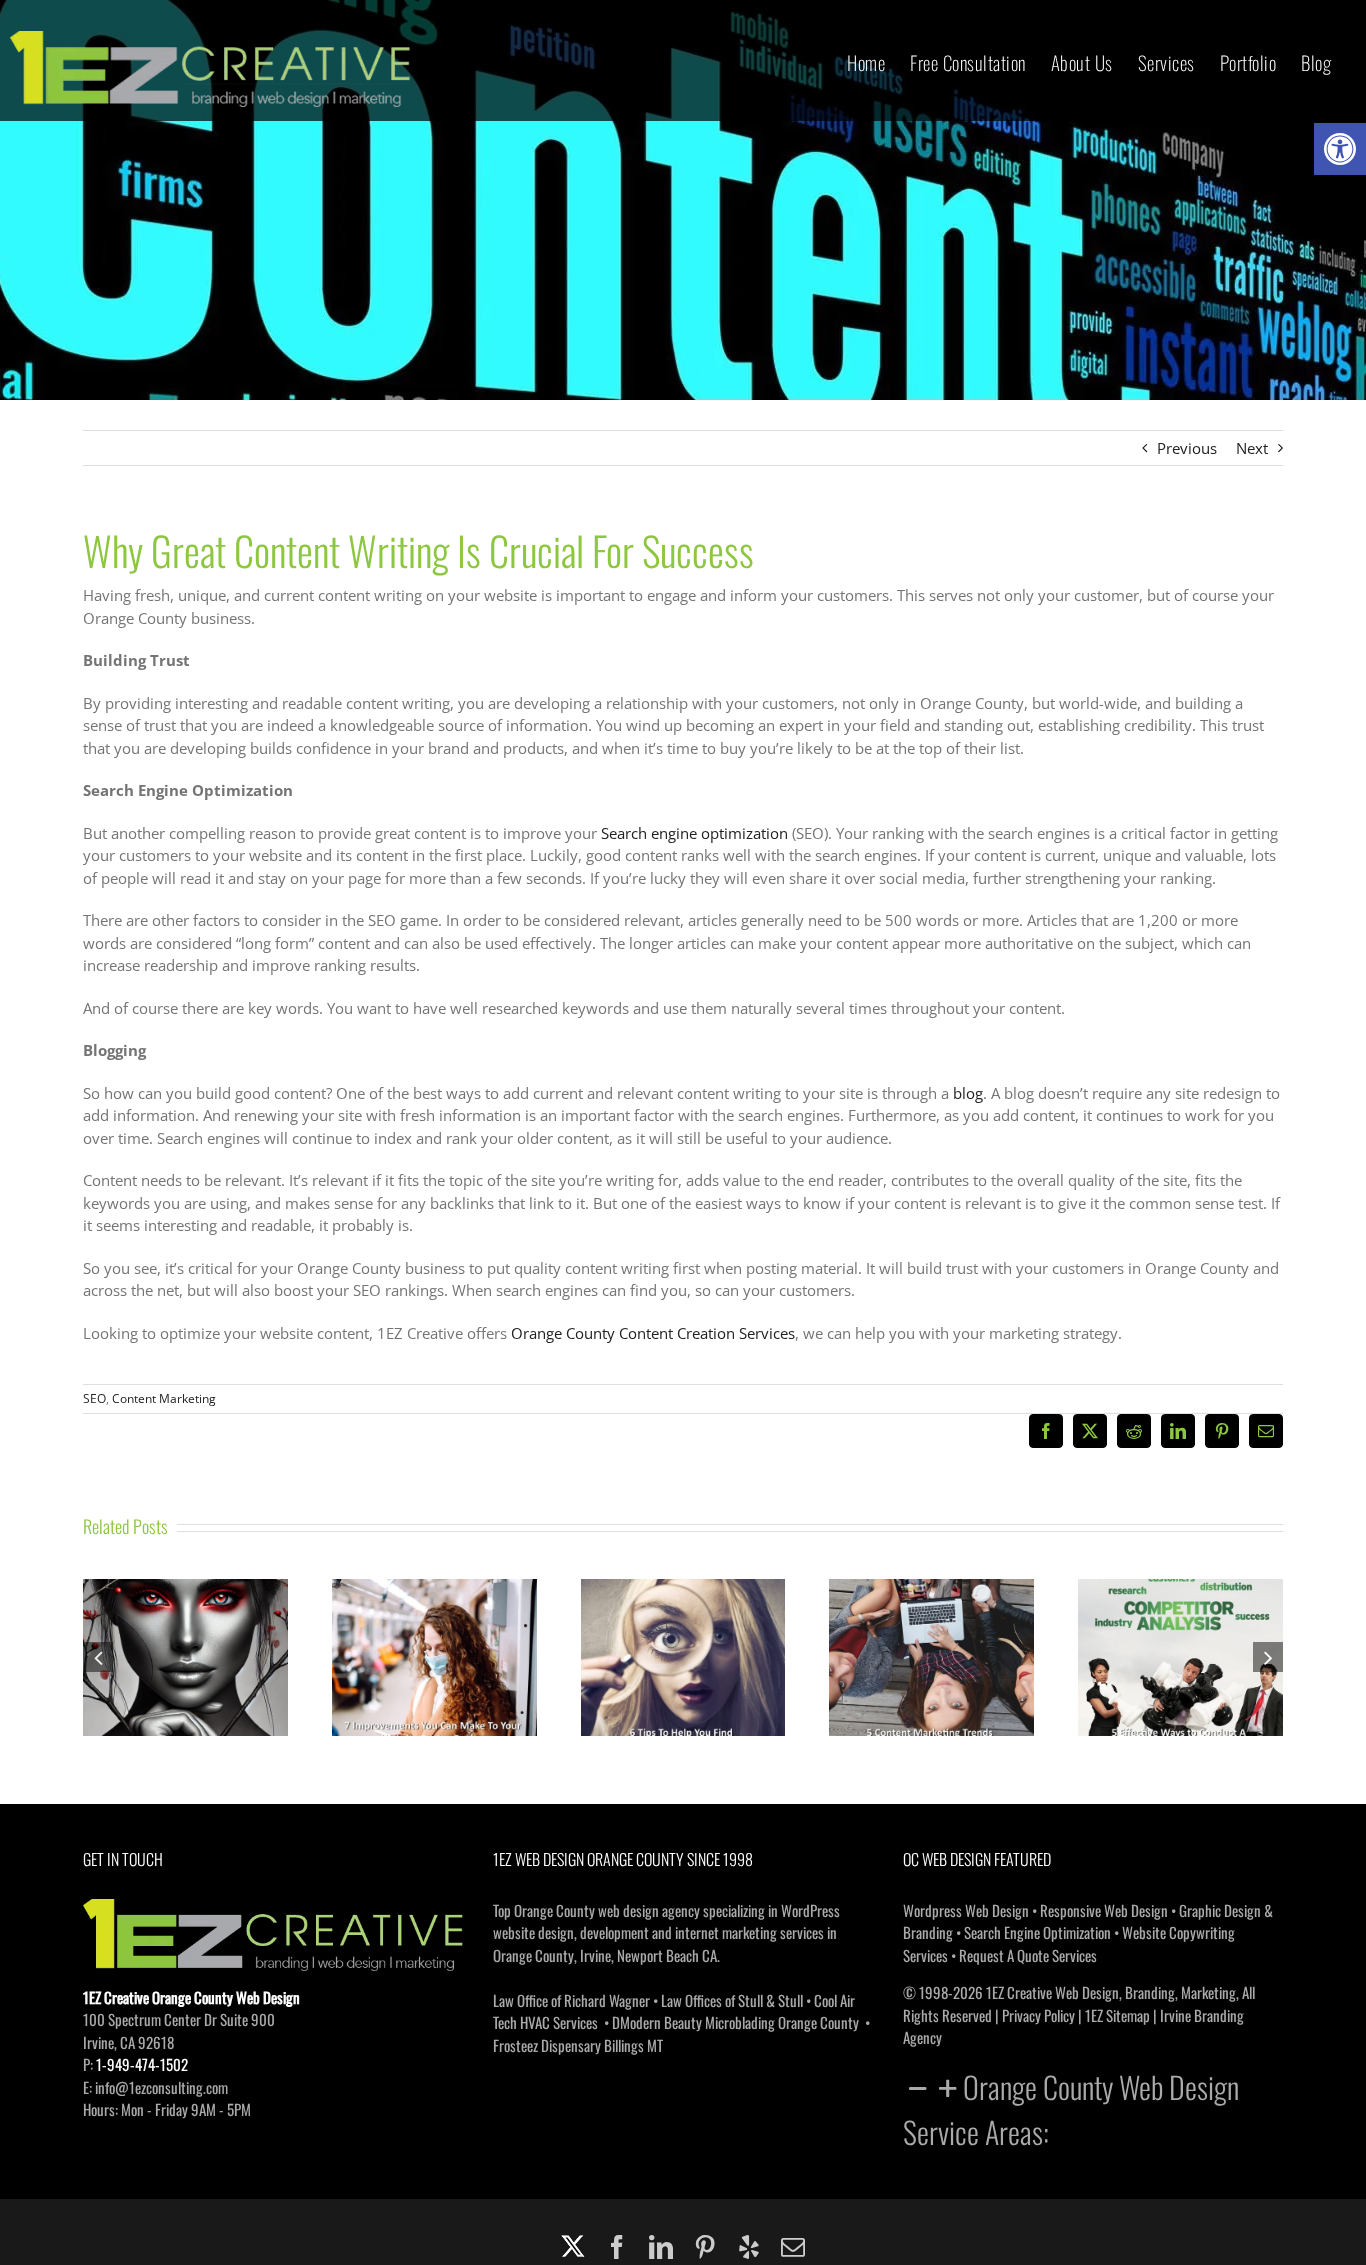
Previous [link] (1187, 448)
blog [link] (968, 1093)
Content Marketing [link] (164, 1398)
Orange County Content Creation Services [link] (653, 1333)
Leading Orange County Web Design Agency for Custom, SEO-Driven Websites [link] (185, 1617)
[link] (1340, 149)
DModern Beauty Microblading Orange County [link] (735, 2022)
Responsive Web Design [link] (1104, 1910)
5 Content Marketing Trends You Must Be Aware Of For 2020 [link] (932, 1628)
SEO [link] (94, 1398)
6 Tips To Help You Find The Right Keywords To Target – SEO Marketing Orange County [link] (683, 1617)
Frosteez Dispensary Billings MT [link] (578, 2045)
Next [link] (1252, 448)
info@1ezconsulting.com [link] (161, 2087)
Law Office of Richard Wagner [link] (571, 2000)
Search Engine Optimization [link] (1037, 1932)
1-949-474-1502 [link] (142, 2064)
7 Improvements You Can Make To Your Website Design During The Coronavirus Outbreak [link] (434, 1617)
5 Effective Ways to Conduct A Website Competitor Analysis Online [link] (1181, 1617)
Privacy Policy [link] (1038, 2015)
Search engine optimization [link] (694, 833)
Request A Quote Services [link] (1028, 1955)
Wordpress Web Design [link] (966, 1910)
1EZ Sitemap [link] (1117, 2015)
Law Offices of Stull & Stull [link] (732, 2000)
